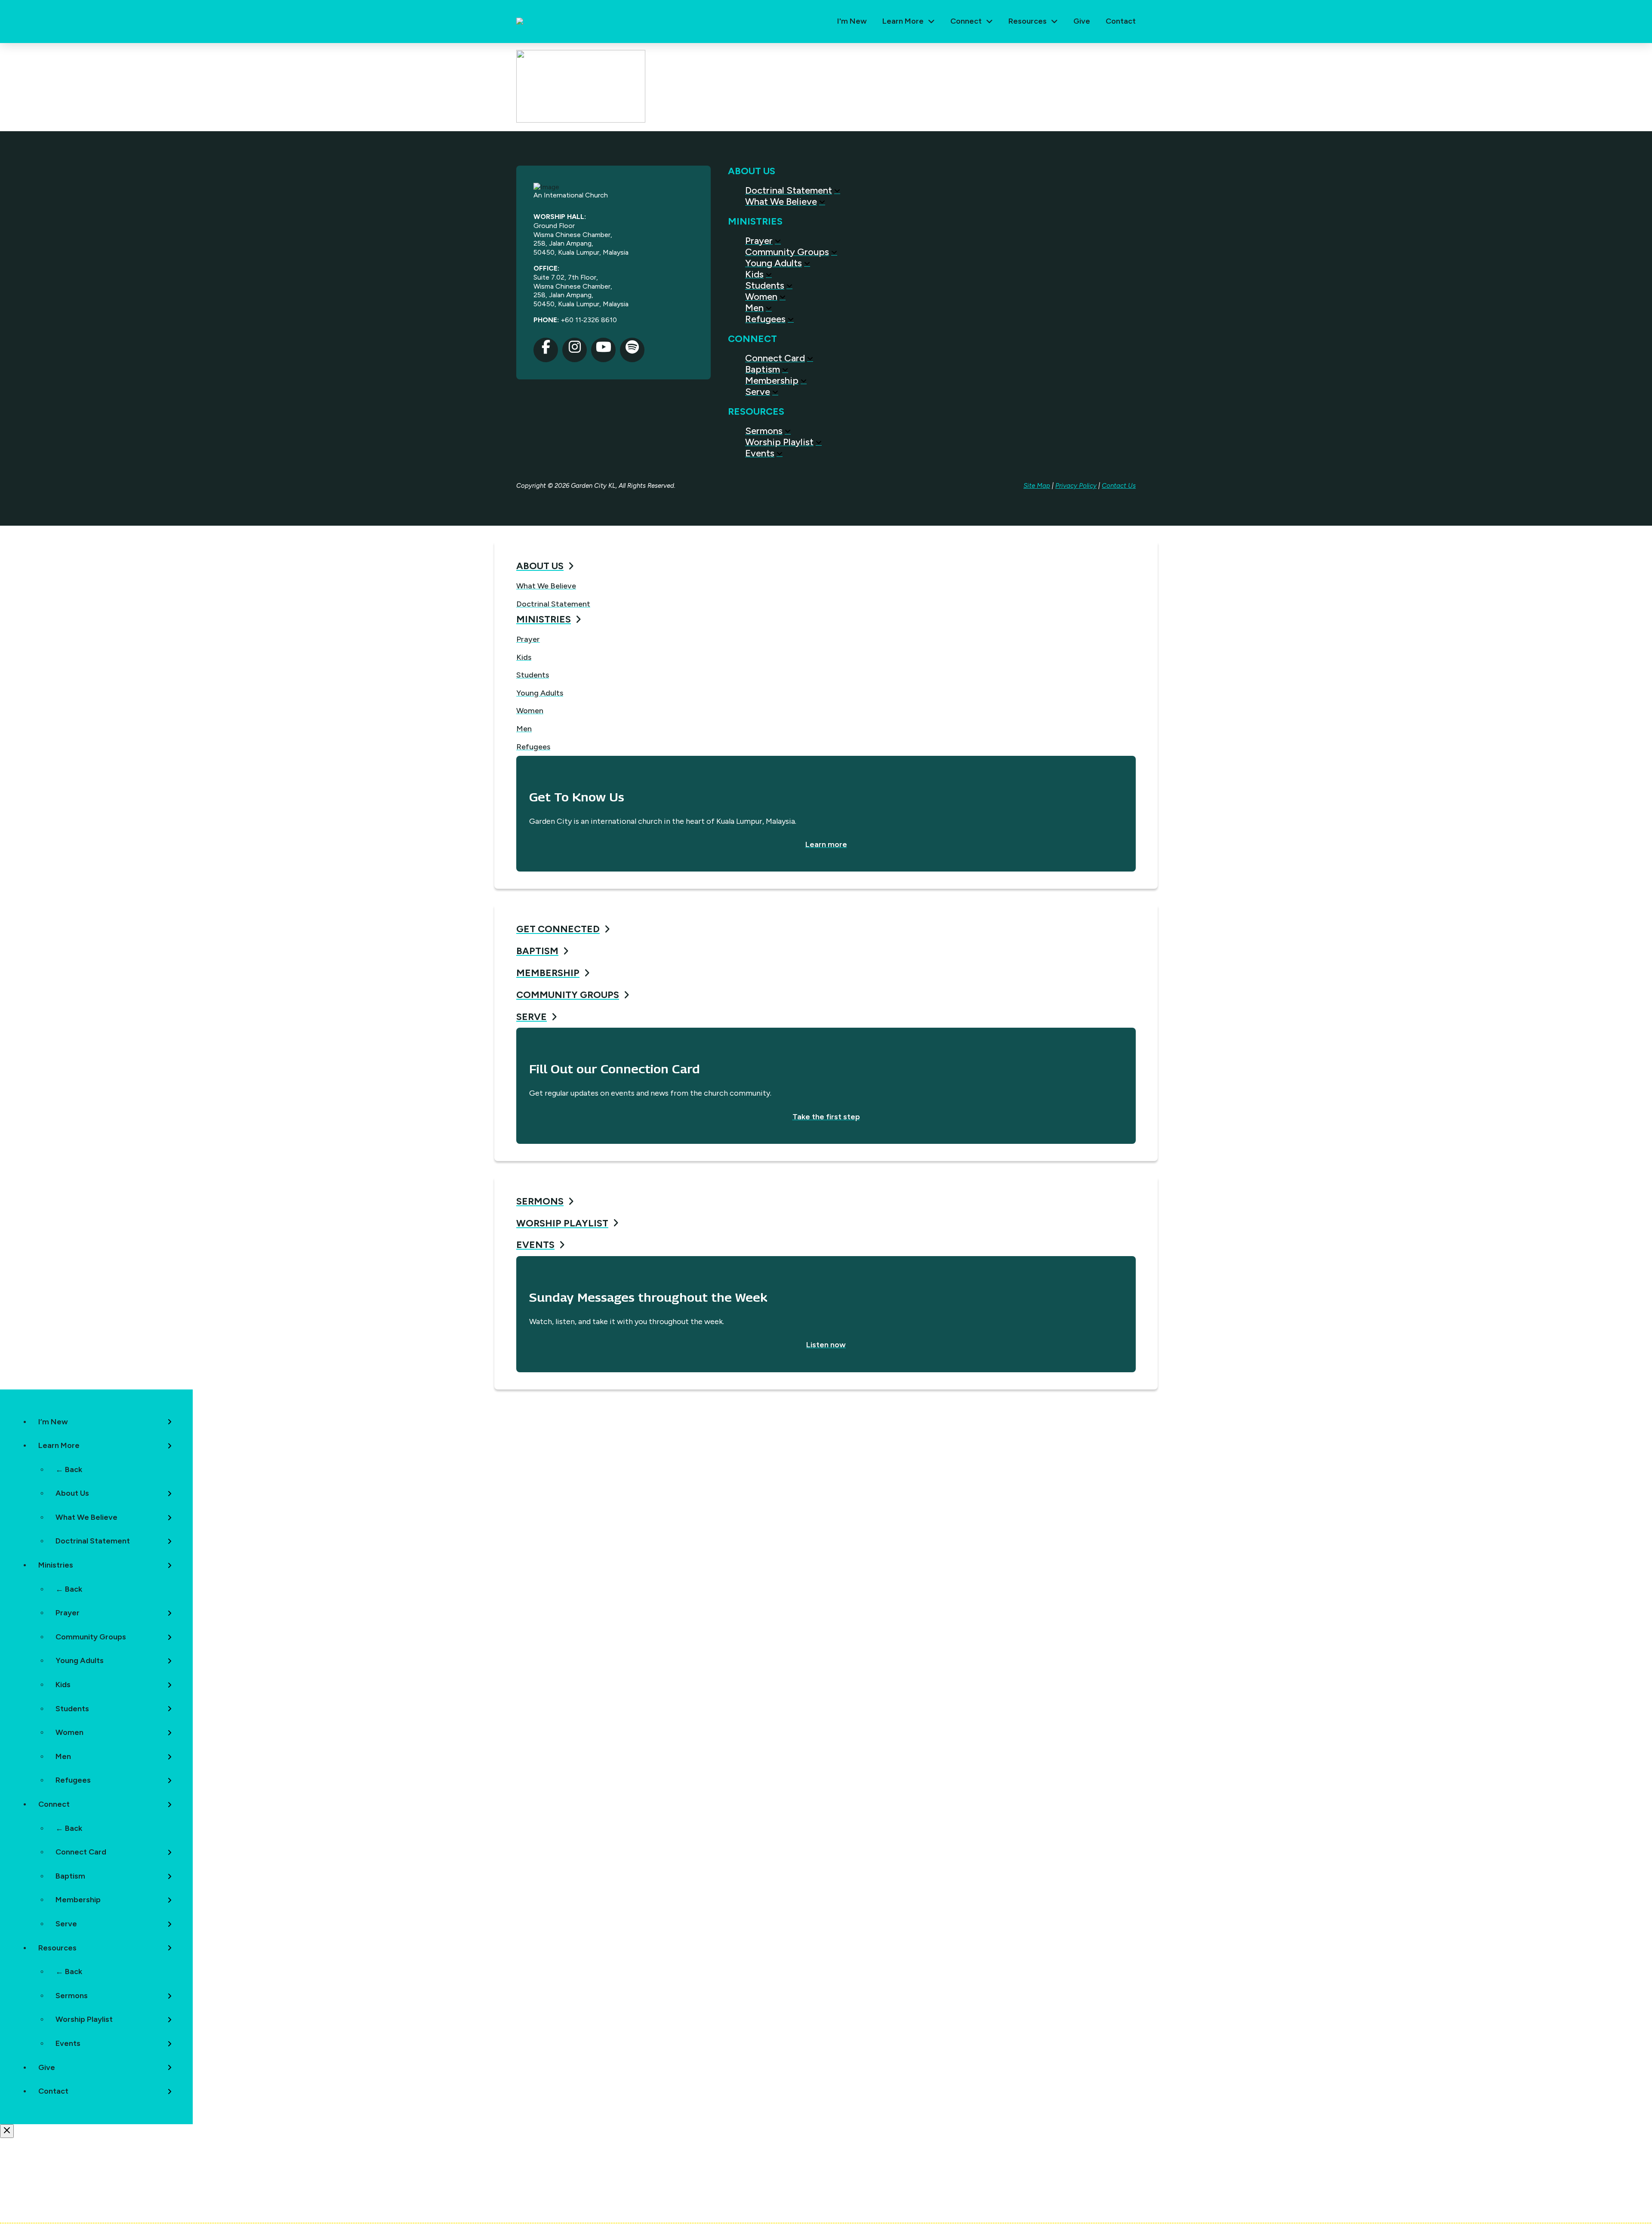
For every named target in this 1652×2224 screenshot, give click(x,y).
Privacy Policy (1076, 486)
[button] (909, 22)
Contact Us (1119, 486)
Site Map (1037, 486)
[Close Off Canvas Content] (7, 2131)
